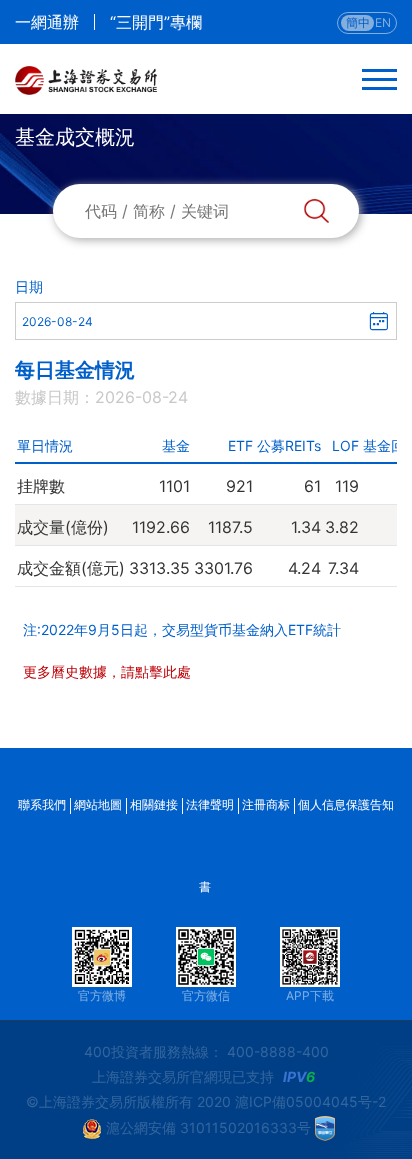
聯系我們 (42, 804)
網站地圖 (98, 804)
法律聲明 (210, 804)
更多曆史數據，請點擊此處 (107, 671)
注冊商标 (266, 804)
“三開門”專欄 (156, 22)
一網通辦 (47, 22)
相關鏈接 (154, 804)
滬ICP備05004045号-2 (310, 1101)
